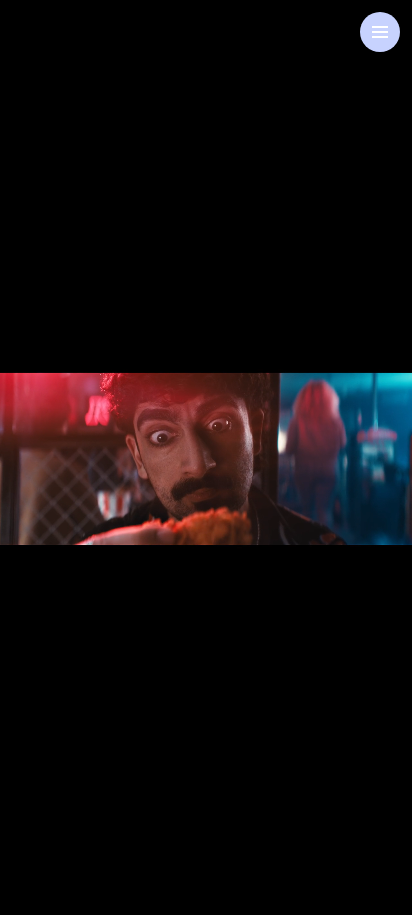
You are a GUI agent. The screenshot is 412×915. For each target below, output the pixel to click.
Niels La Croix (206, 434)
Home (68, 50)
